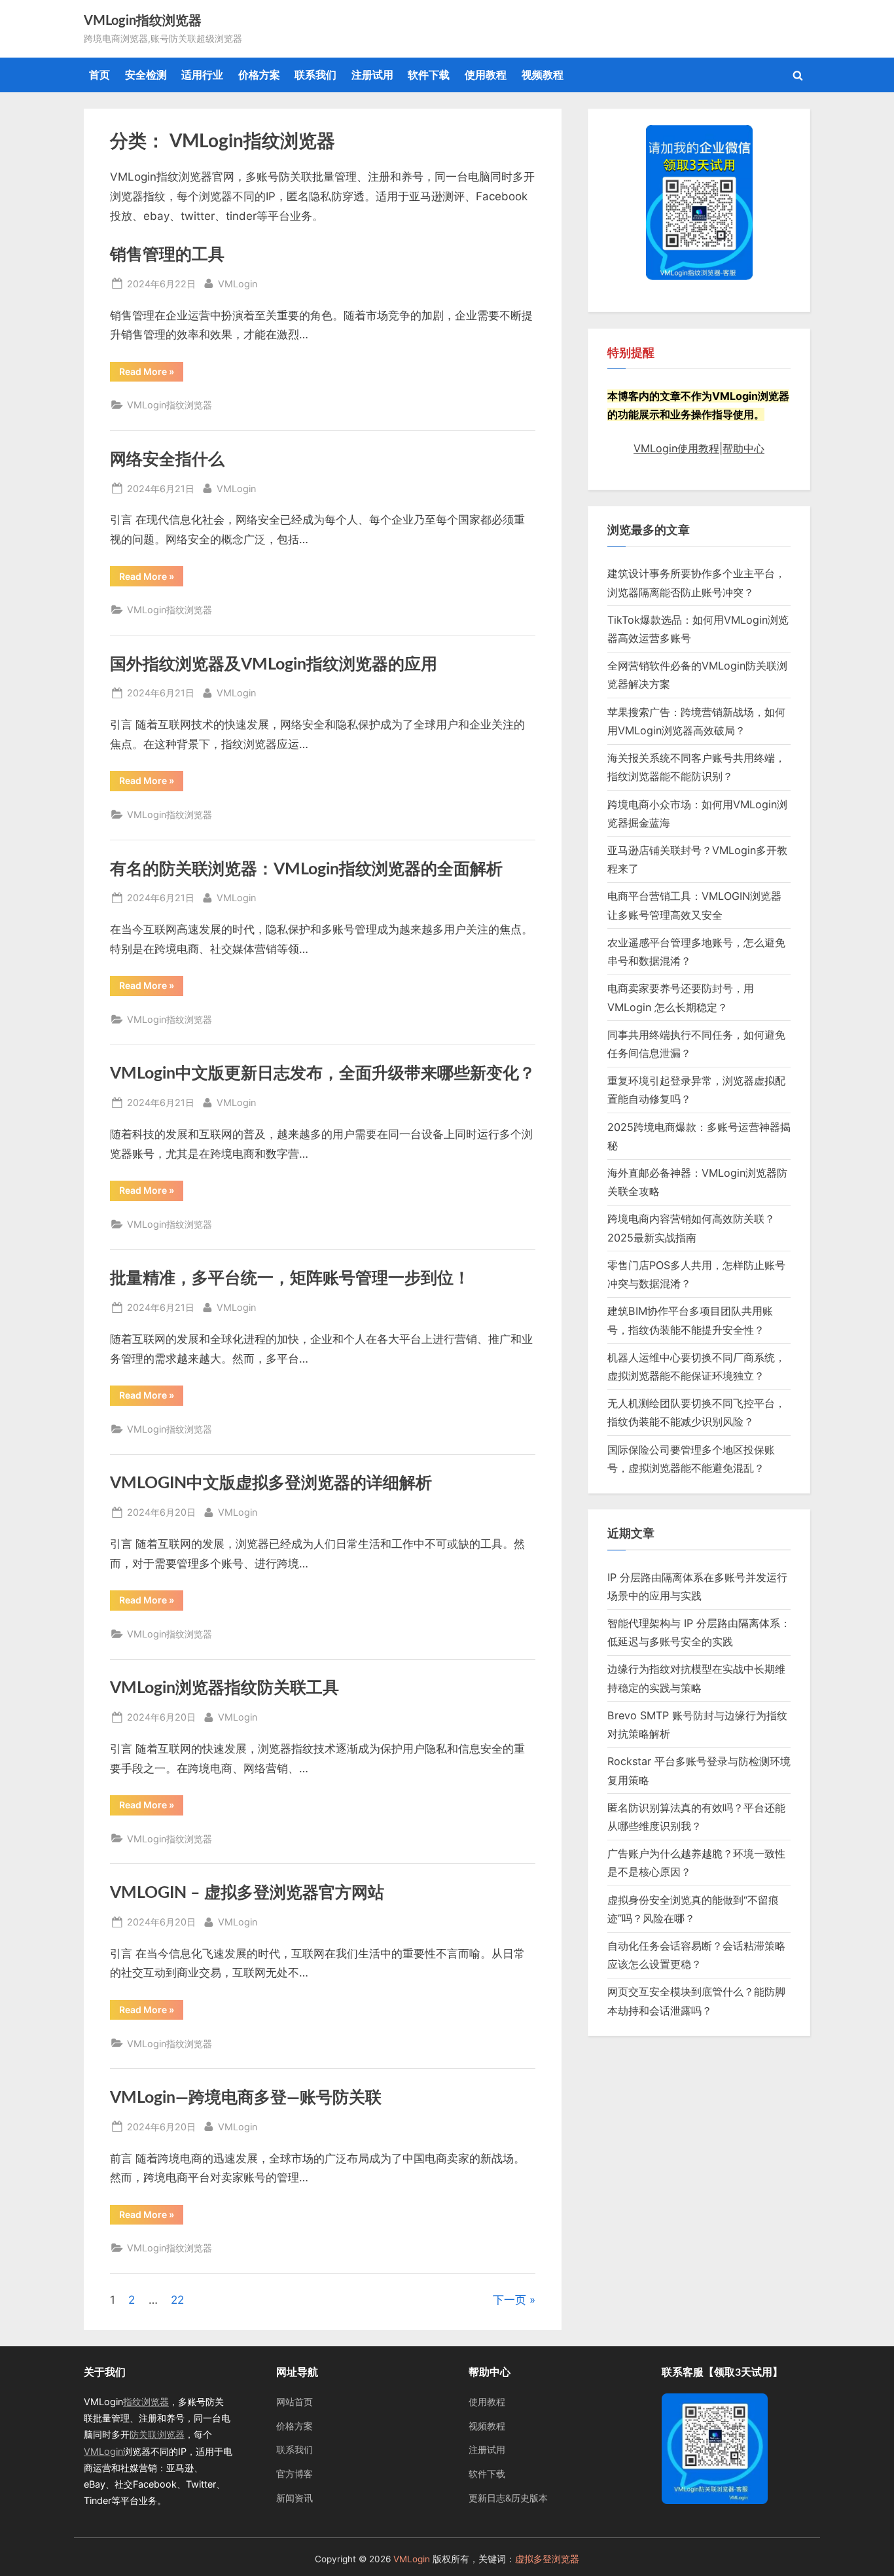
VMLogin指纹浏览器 (143, 21)
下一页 (510, 2300)
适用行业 (202, 75)
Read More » (149, 374)
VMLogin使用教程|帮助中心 (699, 448)
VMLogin (238, 283)
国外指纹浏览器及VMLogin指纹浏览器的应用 (274, 665)
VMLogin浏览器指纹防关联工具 (224, 1688)
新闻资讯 (295, 2498)
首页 (99, 75)
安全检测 (146, 75)
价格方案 (259, 75)
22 (177, 2300)
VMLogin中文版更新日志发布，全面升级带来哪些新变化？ (323, 1074)
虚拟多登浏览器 (547, 2559)
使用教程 (486, 75)
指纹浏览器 (146, 2402)
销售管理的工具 (167, 255)
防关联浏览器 (157, 2434)
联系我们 (315, 75)
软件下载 (429, 75)
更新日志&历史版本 (508, 2498)
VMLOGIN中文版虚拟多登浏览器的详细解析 (271, 1483)
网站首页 (295, 2402)
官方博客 (295, 2474)
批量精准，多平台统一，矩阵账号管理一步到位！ (290, 1279)
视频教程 (543, 75)
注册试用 (372, 75)
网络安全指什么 (167, 460)
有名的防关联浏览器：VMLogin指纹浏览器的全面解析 (306, 869)
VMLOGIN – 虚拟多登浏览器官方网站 (247, 1893)
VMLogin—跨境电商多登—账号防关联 (246, 2098)
